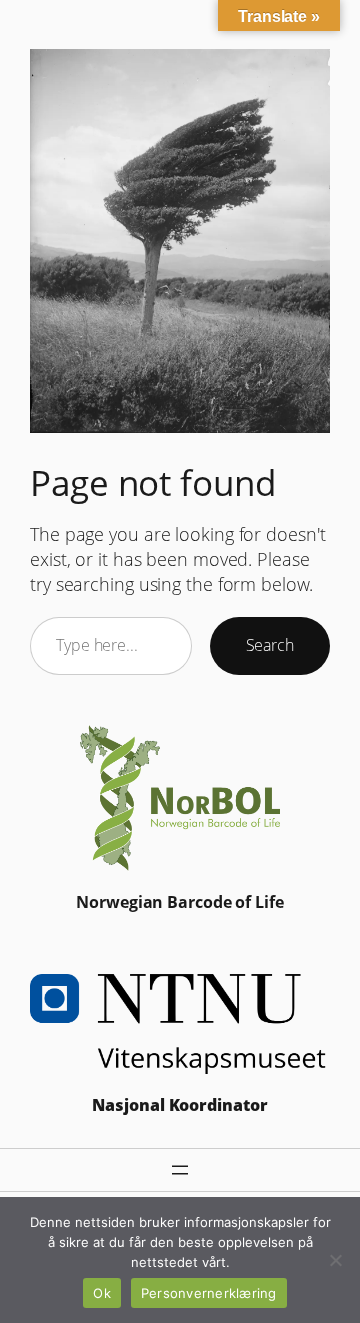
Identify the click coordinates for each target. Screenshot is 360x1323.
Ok (102, 1293)
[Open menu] (180, 1170)
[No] (335, 1260)
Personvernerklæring (209, 1293)
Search (270, 645)
